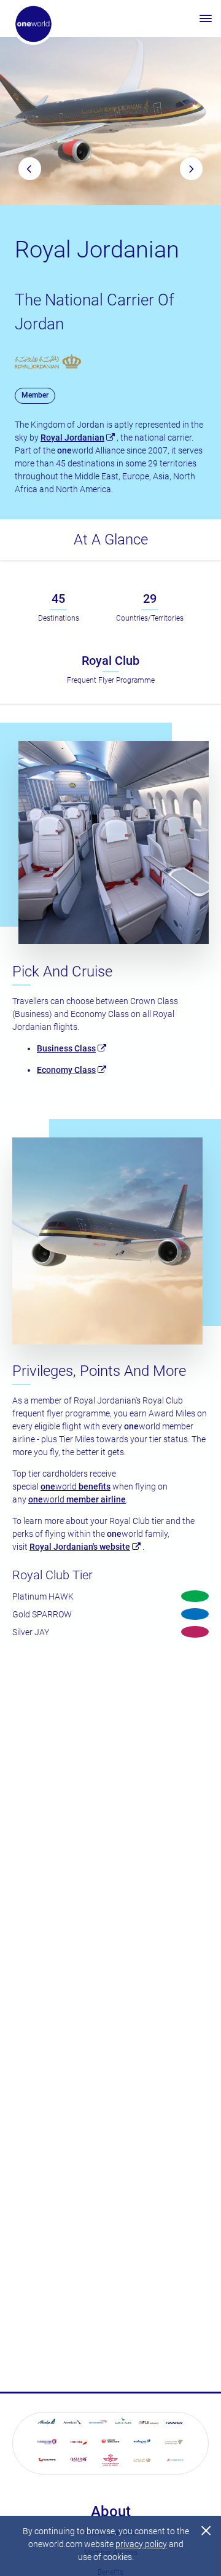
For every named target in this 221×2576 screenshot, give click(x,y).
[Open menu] (206, 18)
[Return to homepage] (33, 24)
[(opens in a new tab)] (47, 2423)
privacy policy (141, 2544)
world (76, 1486)
